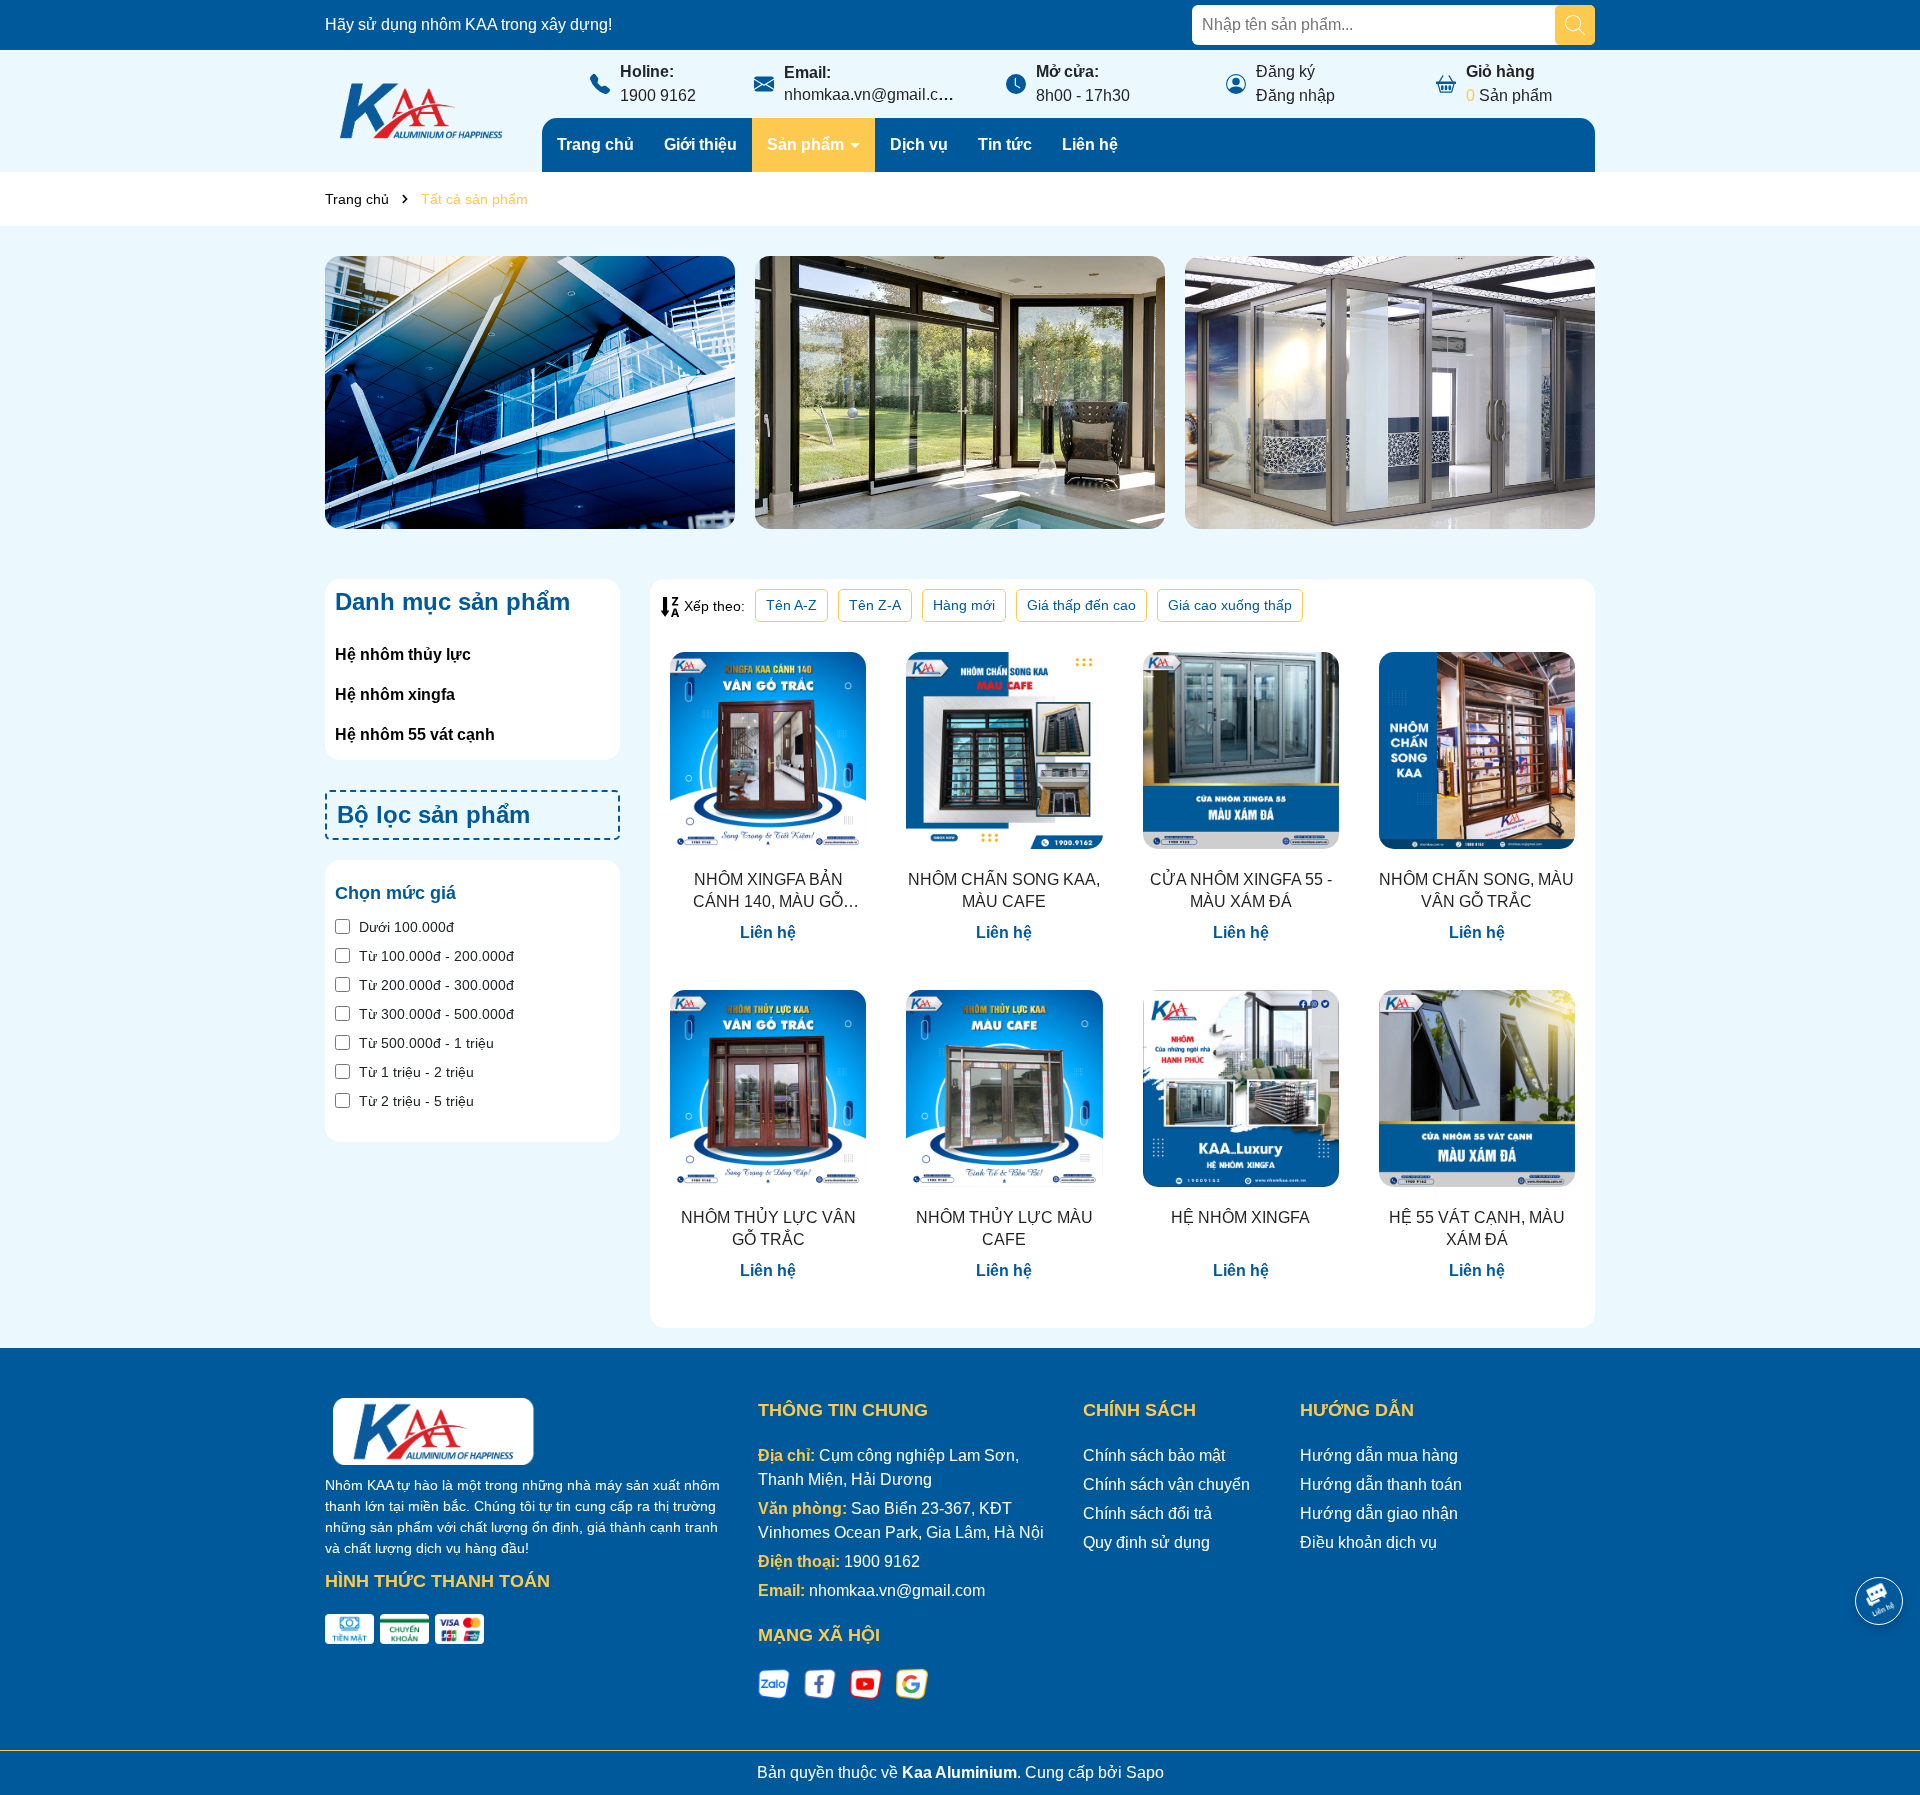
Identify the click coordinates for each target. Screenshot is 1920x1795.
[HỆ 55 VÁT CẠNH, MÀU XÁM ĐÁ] (1477, 1088)
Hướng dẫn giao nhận (1379, 1513)
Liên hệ (1090, 144)
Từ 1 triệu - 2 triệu (416, 1072)
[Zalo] (774, 1683)
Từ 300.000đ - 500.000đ (436, 1014)
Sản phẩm (807, 144)
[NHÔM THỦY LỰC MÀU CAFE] (1004, 1088)
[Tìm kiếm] (1575, 25)
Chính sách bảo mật (1154, 1455)
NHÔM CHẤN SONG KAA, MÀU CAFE (1004, 890)
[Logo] (418, 110)
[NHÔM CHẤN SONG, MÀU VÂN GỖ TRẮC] (1477, 750)
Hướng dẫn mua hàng (1379, 1455)
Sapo (1145, 1772)
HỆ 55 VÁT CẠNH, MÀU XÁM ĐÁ (1477, 1228)
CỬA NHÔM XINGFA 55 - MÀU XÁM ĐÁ (1241, 890)
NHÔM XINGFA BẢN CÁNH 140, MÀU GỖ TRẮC (768, 892)
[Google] (912, 1683)
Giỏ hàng (1500, 71)
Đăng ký (1285, 71)
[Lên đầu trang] (1880, 1675)
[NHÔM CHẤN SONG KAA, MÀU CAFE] (1004, 750)
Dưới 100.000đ (406, 927)
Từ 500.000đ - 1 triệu (426, 1043)
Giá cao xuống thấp (1230, 605)
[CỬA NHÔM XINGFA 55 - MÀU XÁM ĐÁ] (1241, 750)
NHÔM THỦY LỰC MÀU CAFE (1004, 1228)
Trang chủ (595, 144)
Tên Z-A (875, 605)
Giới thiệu (700, 144)
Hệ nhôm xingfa (395, 694)
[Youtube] (866, 1683)
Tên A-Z (791, 605)
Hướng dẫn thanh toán (1381, 1484)
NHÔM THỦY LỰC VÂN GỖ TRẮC (768, 1228)
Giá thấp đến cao (1081, 605)
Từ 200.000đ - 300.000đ (436, 985)
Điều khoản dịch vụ (1368, 1542)
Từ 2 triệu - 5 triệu (416, 1101)
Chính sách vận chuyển (1166, 1484)
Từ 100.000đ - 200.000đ (436, 956)
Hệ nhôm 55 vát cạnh (415, 734)
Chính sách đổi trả (1147, 1513)
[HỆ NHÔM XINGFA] (1241, 1088)
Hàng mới (964, 605)
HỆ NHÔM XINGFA (1240, 1217)
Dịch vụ (919, 144)
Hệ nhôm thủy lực (403, 654)
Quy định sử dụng (1146, 1542)
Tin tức (1005, 144)
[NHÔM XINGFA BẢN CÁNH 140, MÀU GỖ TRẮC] (768, 750)
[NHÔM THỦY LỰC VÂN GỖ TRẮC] (768, 1088)
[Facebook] (820, 1683)
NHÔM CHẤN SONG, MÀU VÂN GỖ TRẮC (1476, 890)
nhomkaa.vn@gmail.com (872, 94)
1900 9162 (658, 95)
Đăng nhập (1295, 95)
